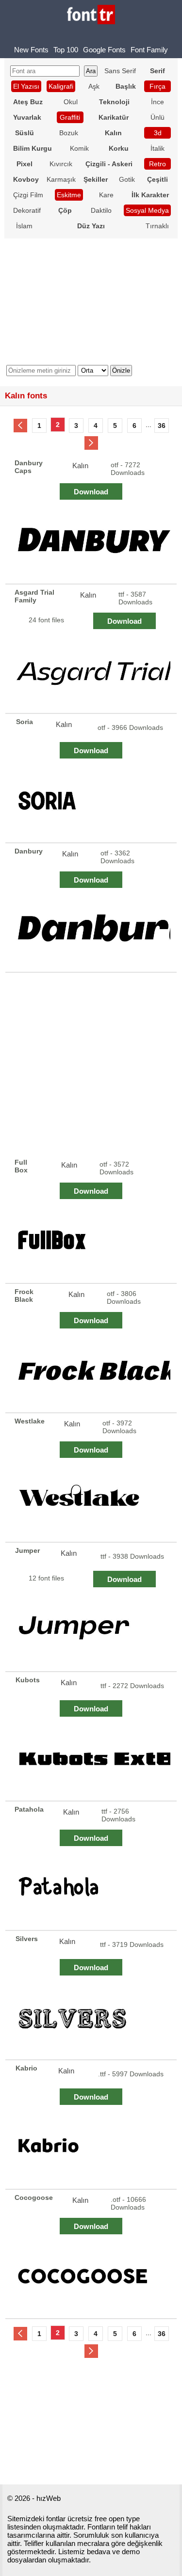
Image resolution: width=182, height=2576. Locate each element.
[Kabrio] (92, 2149)
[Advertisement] (91, 1064)
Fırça (157, 86)
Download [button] (91, 492)
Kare (106, 195)
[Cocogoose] (92, 2278)
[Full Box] (92, 1243)
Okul (71, 102)
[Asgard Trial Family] (92, 673)
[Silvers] (92, 2019)
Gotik (127, 179)
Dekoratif (27, 210)
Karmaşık (61, 179)
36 (162, 426)
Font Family (149, 50)
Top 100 (66, 50)
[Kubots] (92, 1761)
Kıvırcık (61, 164)
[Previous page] (20, 426)
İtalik (157, 148)
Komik (79, 148)
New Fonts (31, 50)
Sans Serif (120, 71)
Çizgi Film (28, 195)
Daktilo (101, 210)
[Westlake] (92, 1502)
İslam (24, 226)
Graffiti (70, 117)
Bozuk (69, 133)
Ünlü (157, 117)
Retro (157, 164)
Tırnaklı (157, 226)
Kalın (80, 466)
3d (158, 133)
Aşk (94, 86)
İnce (157, 102)
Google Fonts (104, 50)
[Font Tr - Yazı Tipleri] (91, 15)
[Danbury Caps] (92, 544)
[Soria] (92, 802)
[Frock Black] (92, 1372)
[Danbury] (92, 932)
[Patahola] (92, 1890)
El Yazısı (26, 86)
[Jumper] (92, 1631)
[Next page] (91, 443)
